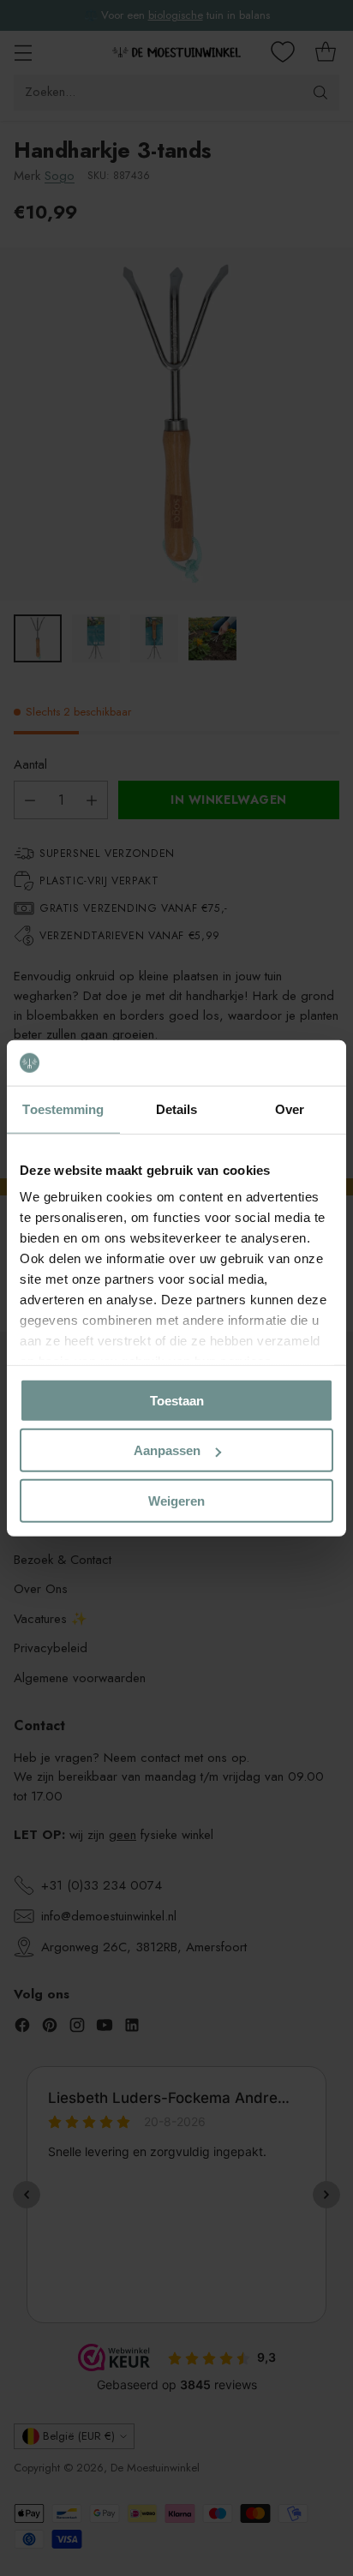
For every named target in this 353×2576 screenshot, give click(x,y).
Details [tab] (177, 1108)
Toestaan (177, 1400)
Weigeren (176, 1500)
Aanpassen (167, 1450)
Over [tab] (290, 1108)
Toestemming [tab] (63, 1108)
